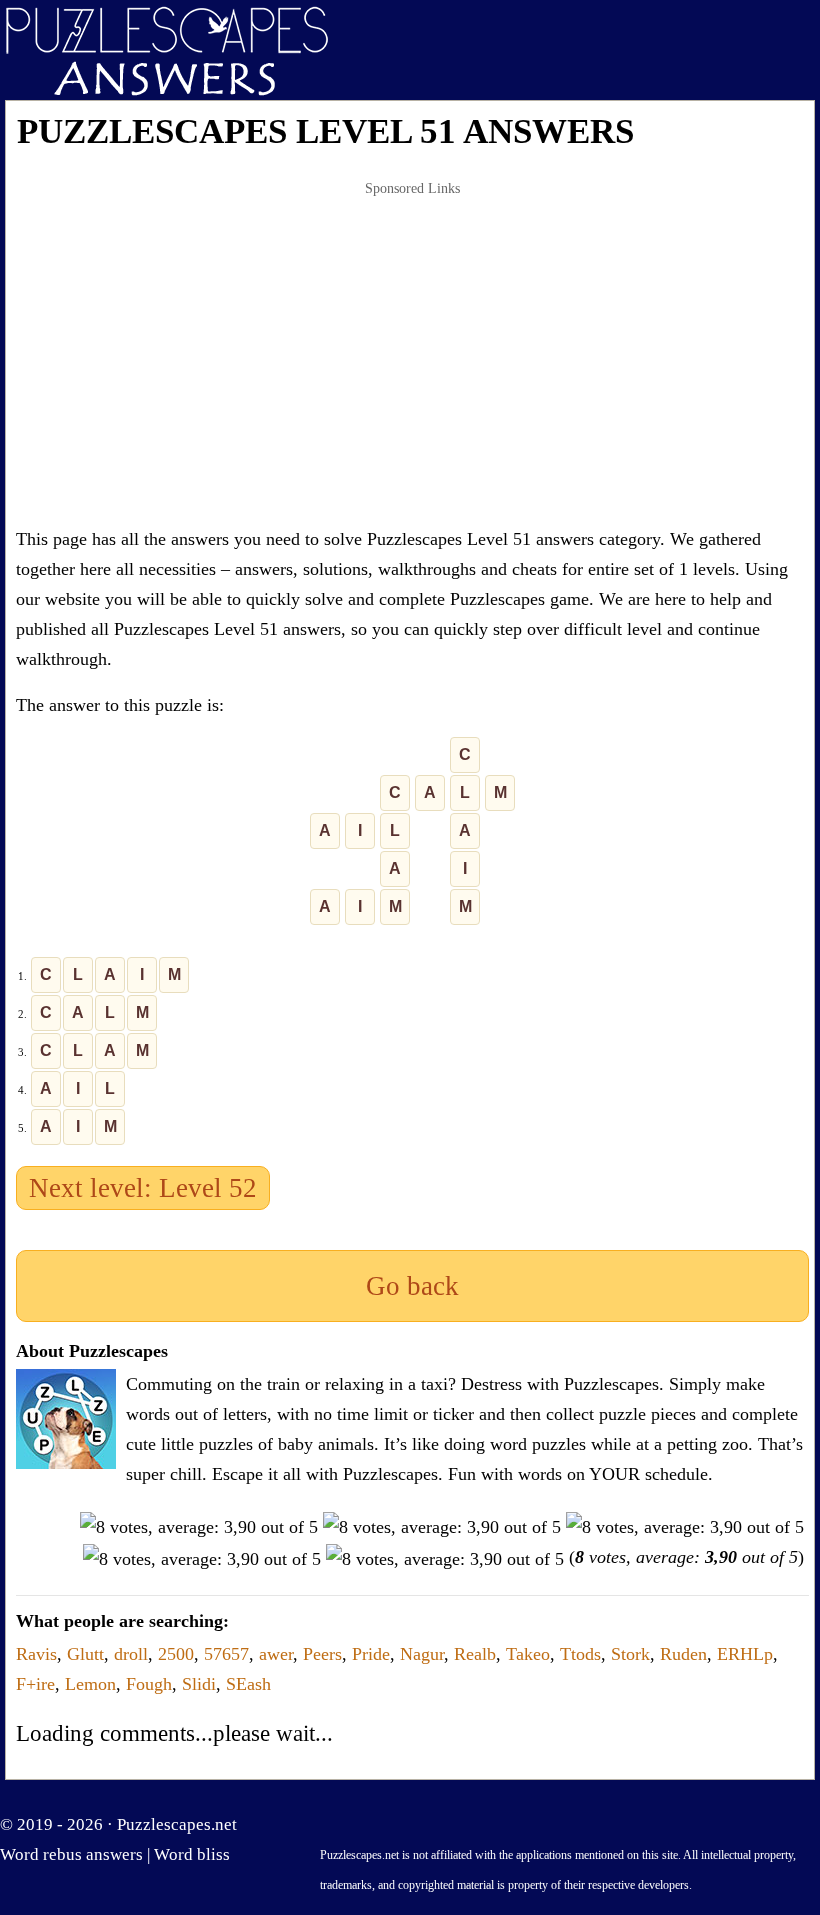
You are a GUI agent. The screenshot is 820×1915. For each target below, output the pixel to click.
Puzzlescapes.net (177, 1824)
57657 (226, 1654)
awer (276, 1654)
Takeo (528, 1654)
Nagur (422, 1654)
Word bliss (192, 1854)
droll (131, 1654)
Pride (371, 1654)
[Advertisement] (412, 354)
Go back (412, 1286)
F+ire (35, 1684)
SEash (248, 1684)
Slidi (199, 1684)
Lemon (90, 1684)
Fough (149, 1684)
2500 (176, 1654)
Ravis (36, 1654)
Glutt (85, 1654)
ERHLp (745, 1654)
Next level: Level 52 (143, 1188)
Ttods (580, 1654)
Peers (322, 1654)
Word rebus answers (71, 1854)
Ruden (683, 1654)
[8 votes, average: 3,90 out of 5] (199, 1527)
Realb (475, 1654)
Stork (630, 1654)
